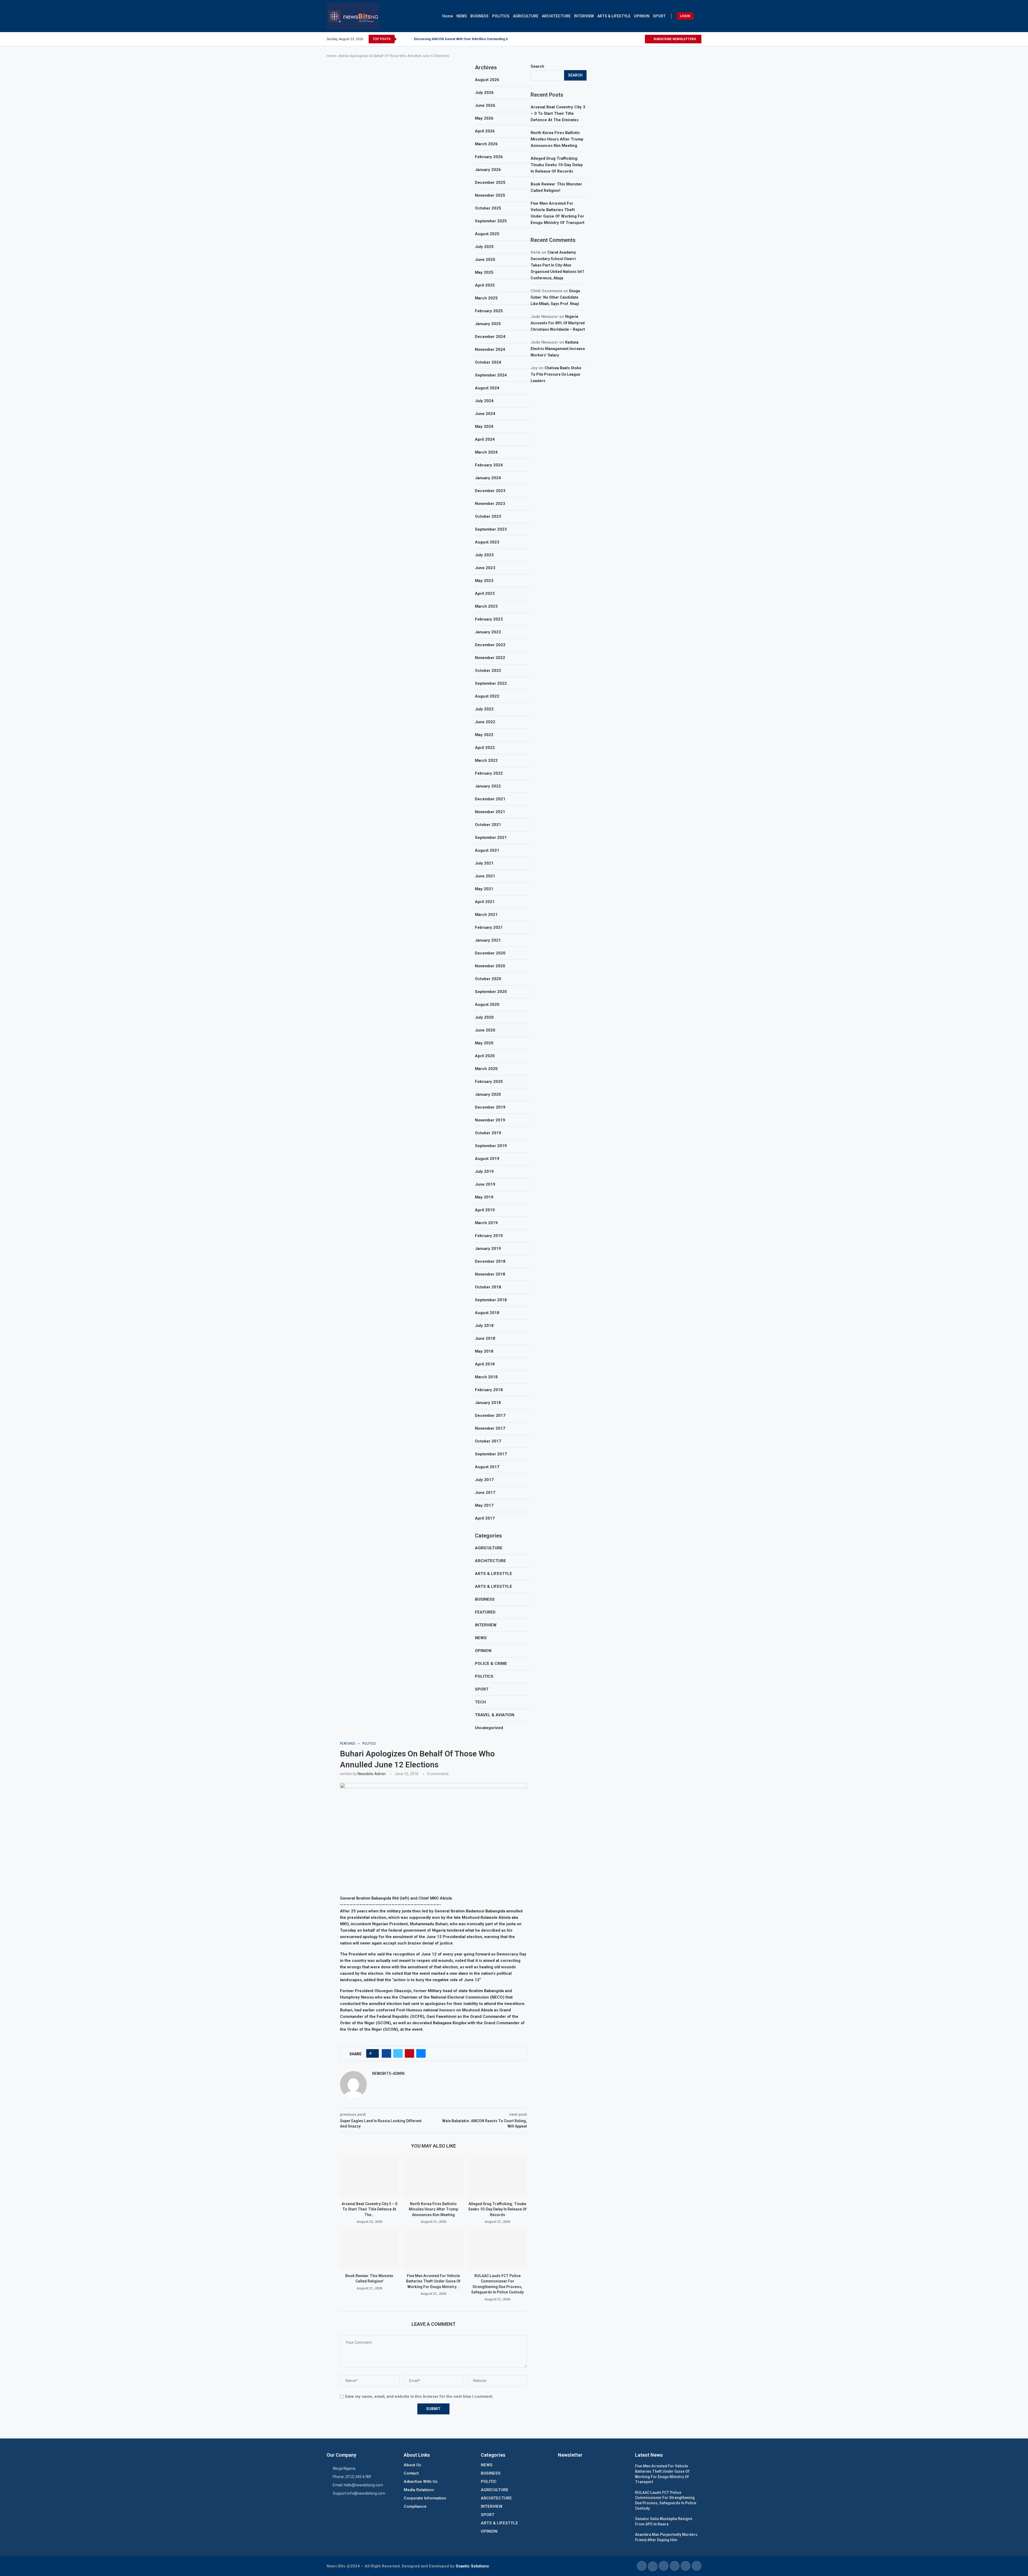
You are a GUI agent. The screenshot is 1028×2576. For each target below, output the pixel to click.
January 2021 (488, 940)
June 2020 (485, 1030)
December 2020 (490, 953)
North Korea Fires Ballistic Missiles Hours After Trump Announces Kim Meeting (433, 2209)
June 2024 (485, 414)
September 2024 (491, 375)
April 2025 (485, 285)
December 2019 (490, 1107)
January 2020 (488, 1094)
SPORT (659, 16)
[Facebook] (628, 39)
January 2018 (488, 1403)
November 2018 (490, 1274)
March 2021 (486, 915)
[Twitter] (634, 39)
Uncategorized (489, 1728)
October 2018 (488, 1287)
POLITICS (501, 16)
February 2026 (489, 157)
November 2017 (490, 1428)
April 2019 (485, 1210)
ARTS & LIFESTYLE (614, 16)
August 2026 (487, 80)
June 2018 (485, 1338)
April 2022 (485, 748)
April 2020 (485, 1056)
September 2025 (491, 221)
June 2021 (485, 876)
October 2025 (488, 208)
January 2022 (488, 786)
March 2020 (486, 1069)
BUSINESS (479, 16)
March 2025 (486, 298)
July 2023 (484, 555)
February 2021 (489, 927)
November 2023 (490, 504)
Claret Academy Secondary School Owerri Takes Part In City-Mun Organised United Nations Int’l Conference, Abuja (557, 265)
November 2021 (490, 812)
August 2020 (487, 1004)
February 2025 (489, 311)
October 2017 (488, 1441)
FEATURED (485, 1612)
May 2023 (484, 581)
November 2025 (490, 195)
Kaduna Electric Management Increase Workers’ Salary (558, 349)
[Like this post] (374, 2053)
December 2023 (490, 491)
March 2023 (486, 606)
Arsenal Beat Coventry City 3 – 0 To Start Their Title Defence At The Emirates (558, 113)
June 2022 (485, 722)
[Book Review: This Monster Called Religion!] (369, 2249)
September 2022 (491, 683)
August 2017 (487, 1467)
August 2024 (487, 388)
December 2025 (490, 182)
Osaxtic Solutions (472, 2566)
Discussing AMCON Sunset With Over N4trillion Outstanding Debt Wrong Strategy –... (478, 39)
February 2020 (489, 1082)
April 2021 (485, 902)
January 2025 (488, 324)
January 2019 (488, 1249)
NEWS (462, 16)
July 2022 (484, 709)
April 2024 (485, 439)
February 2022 (489, 773)
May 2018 (484, 1351)
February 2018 (489, 1390)
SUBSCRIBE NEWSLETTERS (674, 39)
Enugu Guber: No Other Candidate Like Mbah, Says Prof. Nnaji (555, 297)
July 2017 (484, 1480)
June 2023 (485, 568)
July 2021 (484, 863)
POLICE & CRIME (491, 1664)
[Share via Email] (421, 2053)
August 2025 (487, 234)
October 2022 (488, 671)
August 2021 (487, 850)
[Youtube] (640, 39)
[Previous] (402, 39)
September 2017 (491, 1454)
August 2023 (487, 542)
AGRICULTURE (526, 16)
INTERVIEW (584, 16)
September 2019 (491, 1146)
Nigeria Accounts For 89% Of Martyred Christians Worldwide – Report (558, 323)
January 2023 (488, 632)
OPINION (642, 16)
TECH (480, 1702)
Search (537, 66)
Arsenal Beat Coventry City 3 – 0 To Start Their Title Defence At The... (369, 2209)
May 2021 (484, 889)
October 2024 (488, 362)
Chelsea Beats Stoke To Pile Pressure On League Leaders (556, 374)
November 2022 (490, 658)
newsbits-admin (372, 1774)
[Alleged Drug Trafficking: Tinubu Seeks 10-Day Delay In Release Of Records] (498, 2177)
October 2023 (488, 516)
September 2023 (491, 529)
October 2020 (488, 979)
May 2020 (484, 1043)
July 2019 (484, 1171)
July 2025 (484, 247)
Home (448, 16)
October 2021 (488, 825)
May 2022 (484, 735)
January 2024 (488, 478)
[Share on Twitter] (398, 2053)
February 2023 (489, 619)
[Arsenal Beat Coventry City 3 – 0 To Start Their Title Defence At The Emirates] (369, 2177)
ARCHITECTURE (556, 16)
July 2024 (484, 401)
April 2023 (485, 593)
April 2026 (485, 131)
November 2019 (490, 1120)
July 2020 (484, 1017)
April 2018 (485, 1364)
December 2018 (490, 1261)
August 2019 (487, 1159)
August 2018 (487, 1313)
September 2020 (491, 992)
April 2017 (485, 1518)
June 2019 (485, 1184)
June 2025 (485, 260)
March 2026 (486, 144)
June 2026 (485, 105)
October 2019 (488, 1133)
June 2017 (485, 1493)
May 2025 (484, 272)
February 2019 (489, 1236)
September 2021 (491, 838)
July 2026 (484, 93)
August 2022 (487, 696)
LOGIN (685, 16)
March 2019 (486, 1223)
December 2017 (490, 1416)
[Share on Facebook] (386, 2053)
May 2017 (484, 1505)
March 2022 (486, 760)
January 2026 (488, 170)
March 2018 (486, 1377)
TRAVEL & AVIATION (495, 1715)
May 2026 (484, 118)
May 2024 (484, 427)
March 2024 (486, 452)
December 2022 (490, 645)
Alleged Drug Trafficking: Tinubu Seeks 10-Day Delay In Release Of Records (497, 2209)
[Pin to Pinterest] (409, 2053)
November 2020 (490, 966)
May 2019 (484, 1197)
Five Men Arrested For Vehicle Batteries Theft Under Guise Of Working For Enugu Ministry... (433, 2281)
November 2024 (490, 349)
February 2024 (489, 465)
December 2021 (490, 799)
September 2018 (491, 1300)
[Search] (699, 16)
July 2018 (484, 1326)
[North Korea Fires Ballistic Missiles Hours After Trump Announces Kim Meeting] (433, 2177)
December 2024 (490, 337)
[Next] (409, 39)
